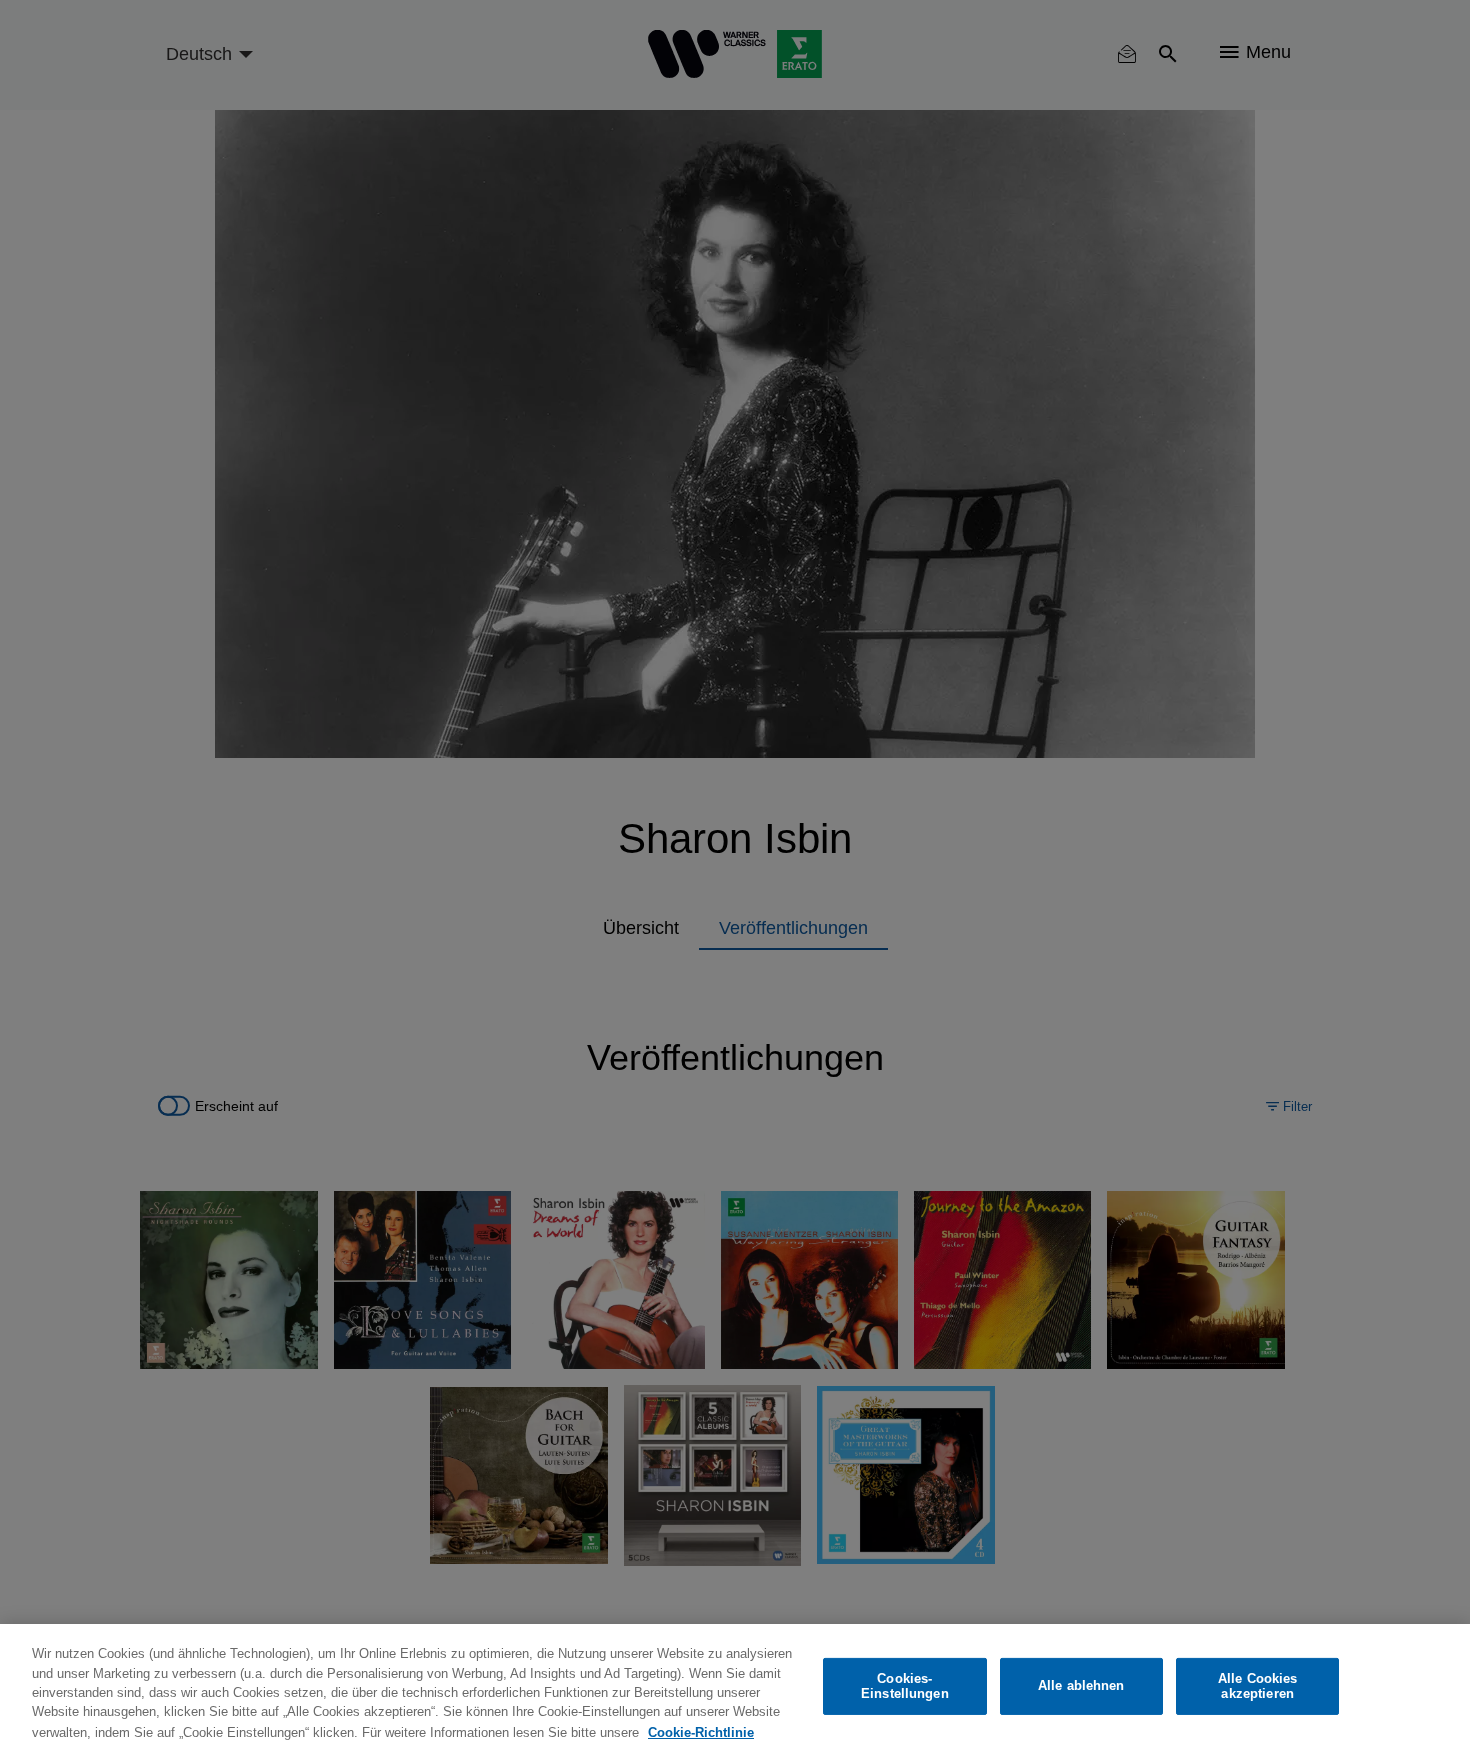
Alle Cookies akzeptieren (1258, 1686)
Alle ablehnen (1081, 1686)
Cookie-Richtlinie (701, 1731)
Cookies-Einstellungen (905, 1686)
